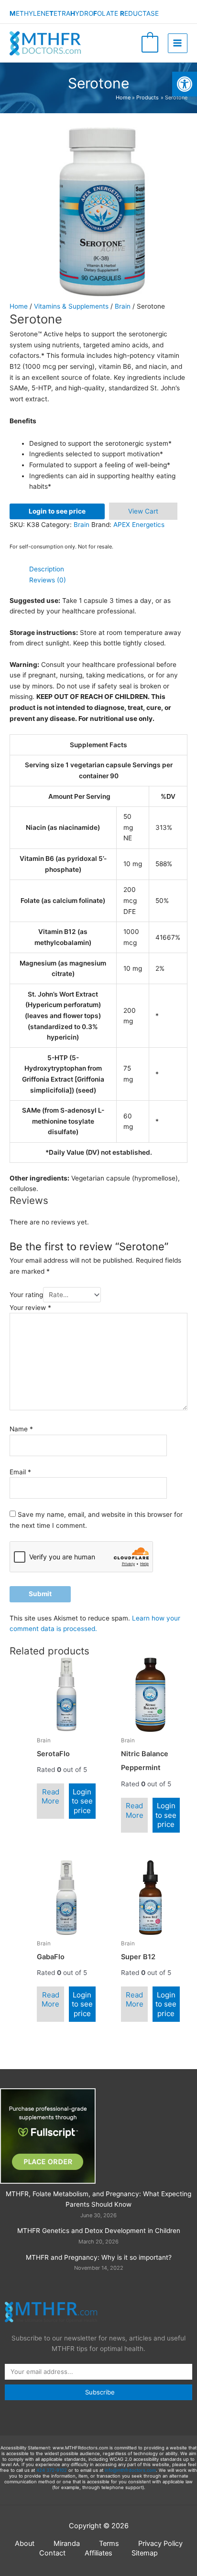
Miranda (67, 2544)
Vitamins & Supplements (71, 306)
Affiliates (98, 2553)
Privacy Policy (160, 2544)
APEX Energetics (139, 525)
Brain (123, 306)
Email (20, 1472)
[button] (185, 84)
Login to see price (57, 511)
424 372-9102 (52, 2470)
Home (19, 306)
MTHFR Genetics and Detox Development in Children (99, 2231)
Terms (109, 2544)
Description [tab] (47, 569)
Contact (52, 2553)
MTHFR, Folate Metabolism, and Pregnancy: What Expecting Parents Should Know (98, 2199)
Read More (50, 1797)
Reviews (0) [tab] (48, 580)
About (25, 2544)
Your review (30, 1308)
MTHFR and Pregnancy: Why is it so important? (99, 2257)
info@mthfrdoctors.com (130, 2470)
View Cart (143, 511)
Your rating (26, 1295)
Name (21, 1429)
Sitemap (145, 2553)
